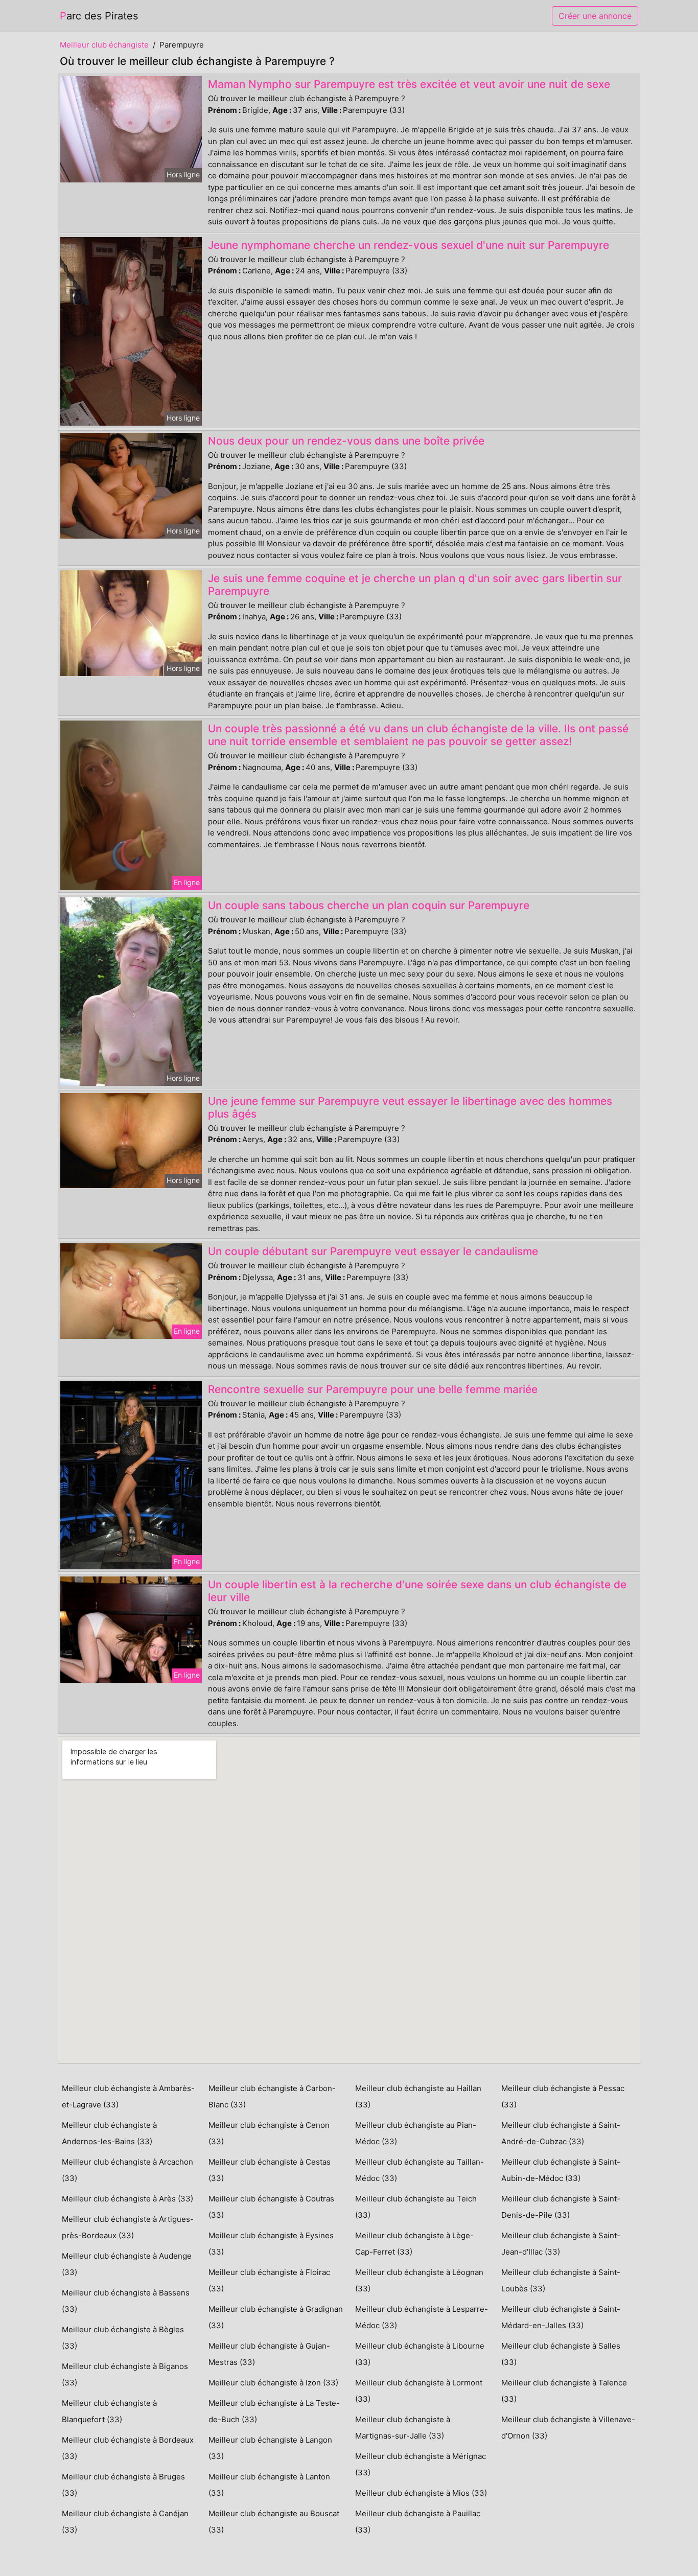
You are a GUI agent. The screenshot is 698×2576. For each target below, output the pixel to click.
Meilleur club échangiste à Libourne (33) (420, 2354)
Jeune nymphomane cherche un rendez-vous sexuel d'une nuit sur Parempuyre (409, 245)
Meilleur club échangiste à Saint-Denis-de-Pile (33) (561, 2207)
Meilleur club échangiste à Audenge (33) (127, 2264)
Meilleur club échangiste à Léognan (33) (419, 2280)
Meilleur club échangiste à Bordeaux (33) (128, 2448)
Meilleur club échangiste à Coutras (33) (271, 2207)
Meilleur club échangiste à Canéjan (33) (125, 2522)
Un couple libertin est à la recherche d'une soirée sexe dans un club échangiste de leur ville (417, 1591)
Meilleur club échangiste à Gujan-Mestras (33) (269, 2354)
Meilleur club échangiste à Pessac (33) (563, 2096)
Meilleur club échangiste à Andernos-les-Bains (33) (109, 2133)
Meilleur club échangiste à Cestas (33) (270, 2170)
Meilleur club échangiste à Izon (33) (273, 2383)
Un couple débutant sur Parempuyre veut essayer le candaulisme (373, 1251)
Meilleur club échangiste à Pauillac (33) (418, 2522)
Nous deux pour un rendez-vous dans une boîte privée (346, 441)
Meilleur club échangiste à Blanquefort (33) (109, 2411)
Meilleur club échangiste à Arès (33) (127, 2199)
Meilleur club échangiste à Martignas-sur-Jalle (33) (403, 2428)
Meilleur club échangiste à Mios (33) (421, 2493)
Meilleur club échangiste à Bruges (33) (123, 2485)
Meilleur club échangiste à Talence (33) (564, 2391)
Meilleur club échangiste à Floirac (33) (269, 2280)
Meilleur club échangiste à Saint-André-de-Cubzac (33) (561, 2133)
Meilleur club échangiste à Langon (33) (270, 2448)
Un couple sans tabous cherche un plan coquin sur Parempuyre (369, 905)
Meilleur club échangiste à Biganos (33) (125, 2374)
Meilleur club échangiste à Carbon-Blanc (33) (272, 2096)
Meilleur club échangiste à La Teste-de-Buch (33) (274, 2411)
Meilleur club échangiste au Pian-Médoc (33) (416, 2133)
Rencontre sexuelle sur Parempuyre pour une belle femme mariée (373, 1389)
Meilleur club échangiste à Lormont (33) (419, 2391)
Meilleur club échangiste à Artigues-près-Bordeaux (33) (128, 2227)
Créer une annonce (595, 16)
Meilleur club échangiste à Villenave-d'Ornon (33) (568, 2428)
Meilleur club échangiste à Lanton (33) (269, 2485)
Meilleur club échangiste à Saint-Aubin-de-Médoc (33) (561, 2170)
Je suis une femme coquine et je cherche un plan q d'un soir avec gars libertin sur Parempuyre (415, 585)
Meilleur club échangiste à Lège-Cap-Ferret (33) (414, 2244)
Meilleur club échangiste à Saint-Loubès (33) (561, 2280)
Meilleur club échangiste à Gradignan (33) (276, 2317)
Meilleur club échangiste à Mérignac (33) (421, 2464)
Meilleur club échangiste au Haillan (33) (418, 2096)
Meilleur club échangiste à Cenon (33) (269, 2133)
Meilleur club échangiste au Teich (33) (416, 2207)
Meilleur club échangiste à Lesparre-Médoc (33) (422, 2317)
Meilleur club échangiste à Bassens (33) (126, 2301)
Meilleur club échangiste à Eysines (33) (271, 2244)
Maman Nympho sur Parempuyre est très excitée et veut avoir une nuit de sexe (409, 84)
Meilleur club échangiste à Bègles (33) (123, 2338)
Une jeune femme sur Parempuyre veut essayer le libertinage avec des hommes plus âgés (410, 1107)
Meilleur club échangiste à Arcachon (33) (127, 2170)
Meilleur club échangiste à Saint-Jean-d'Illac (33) (561, 2244)
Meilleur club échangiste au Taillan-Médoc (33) (420, 2170)
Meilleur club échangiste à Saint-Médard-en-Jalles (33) (561, 2317)
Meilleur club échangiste (104, 45)
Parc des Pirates (99, 16)
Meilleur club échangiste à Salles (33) (561, 2354)
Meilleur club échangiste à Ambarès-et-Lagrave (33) (128, 2096)
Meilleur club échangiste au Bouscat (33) (274, 2522)
